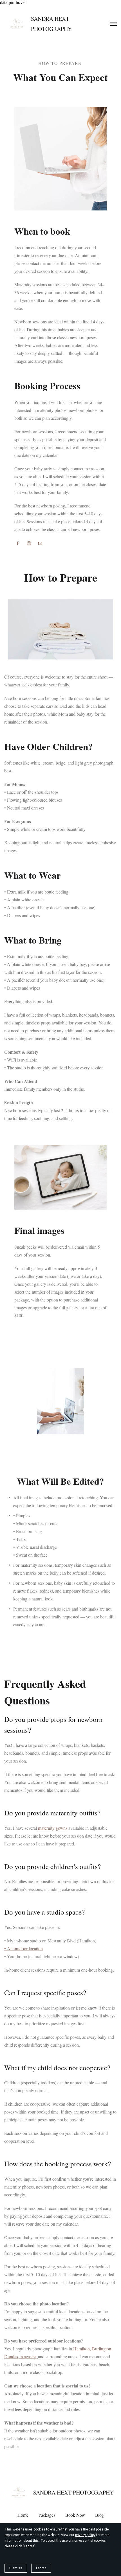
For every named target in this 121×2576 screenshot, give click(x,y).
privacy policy (85, 2535)
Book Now (75, 2515)
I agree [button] (41, 2568)
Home (23, 2515)
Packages (47, 2515)
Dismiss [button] (16, 2568)
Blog (99, 2515)
